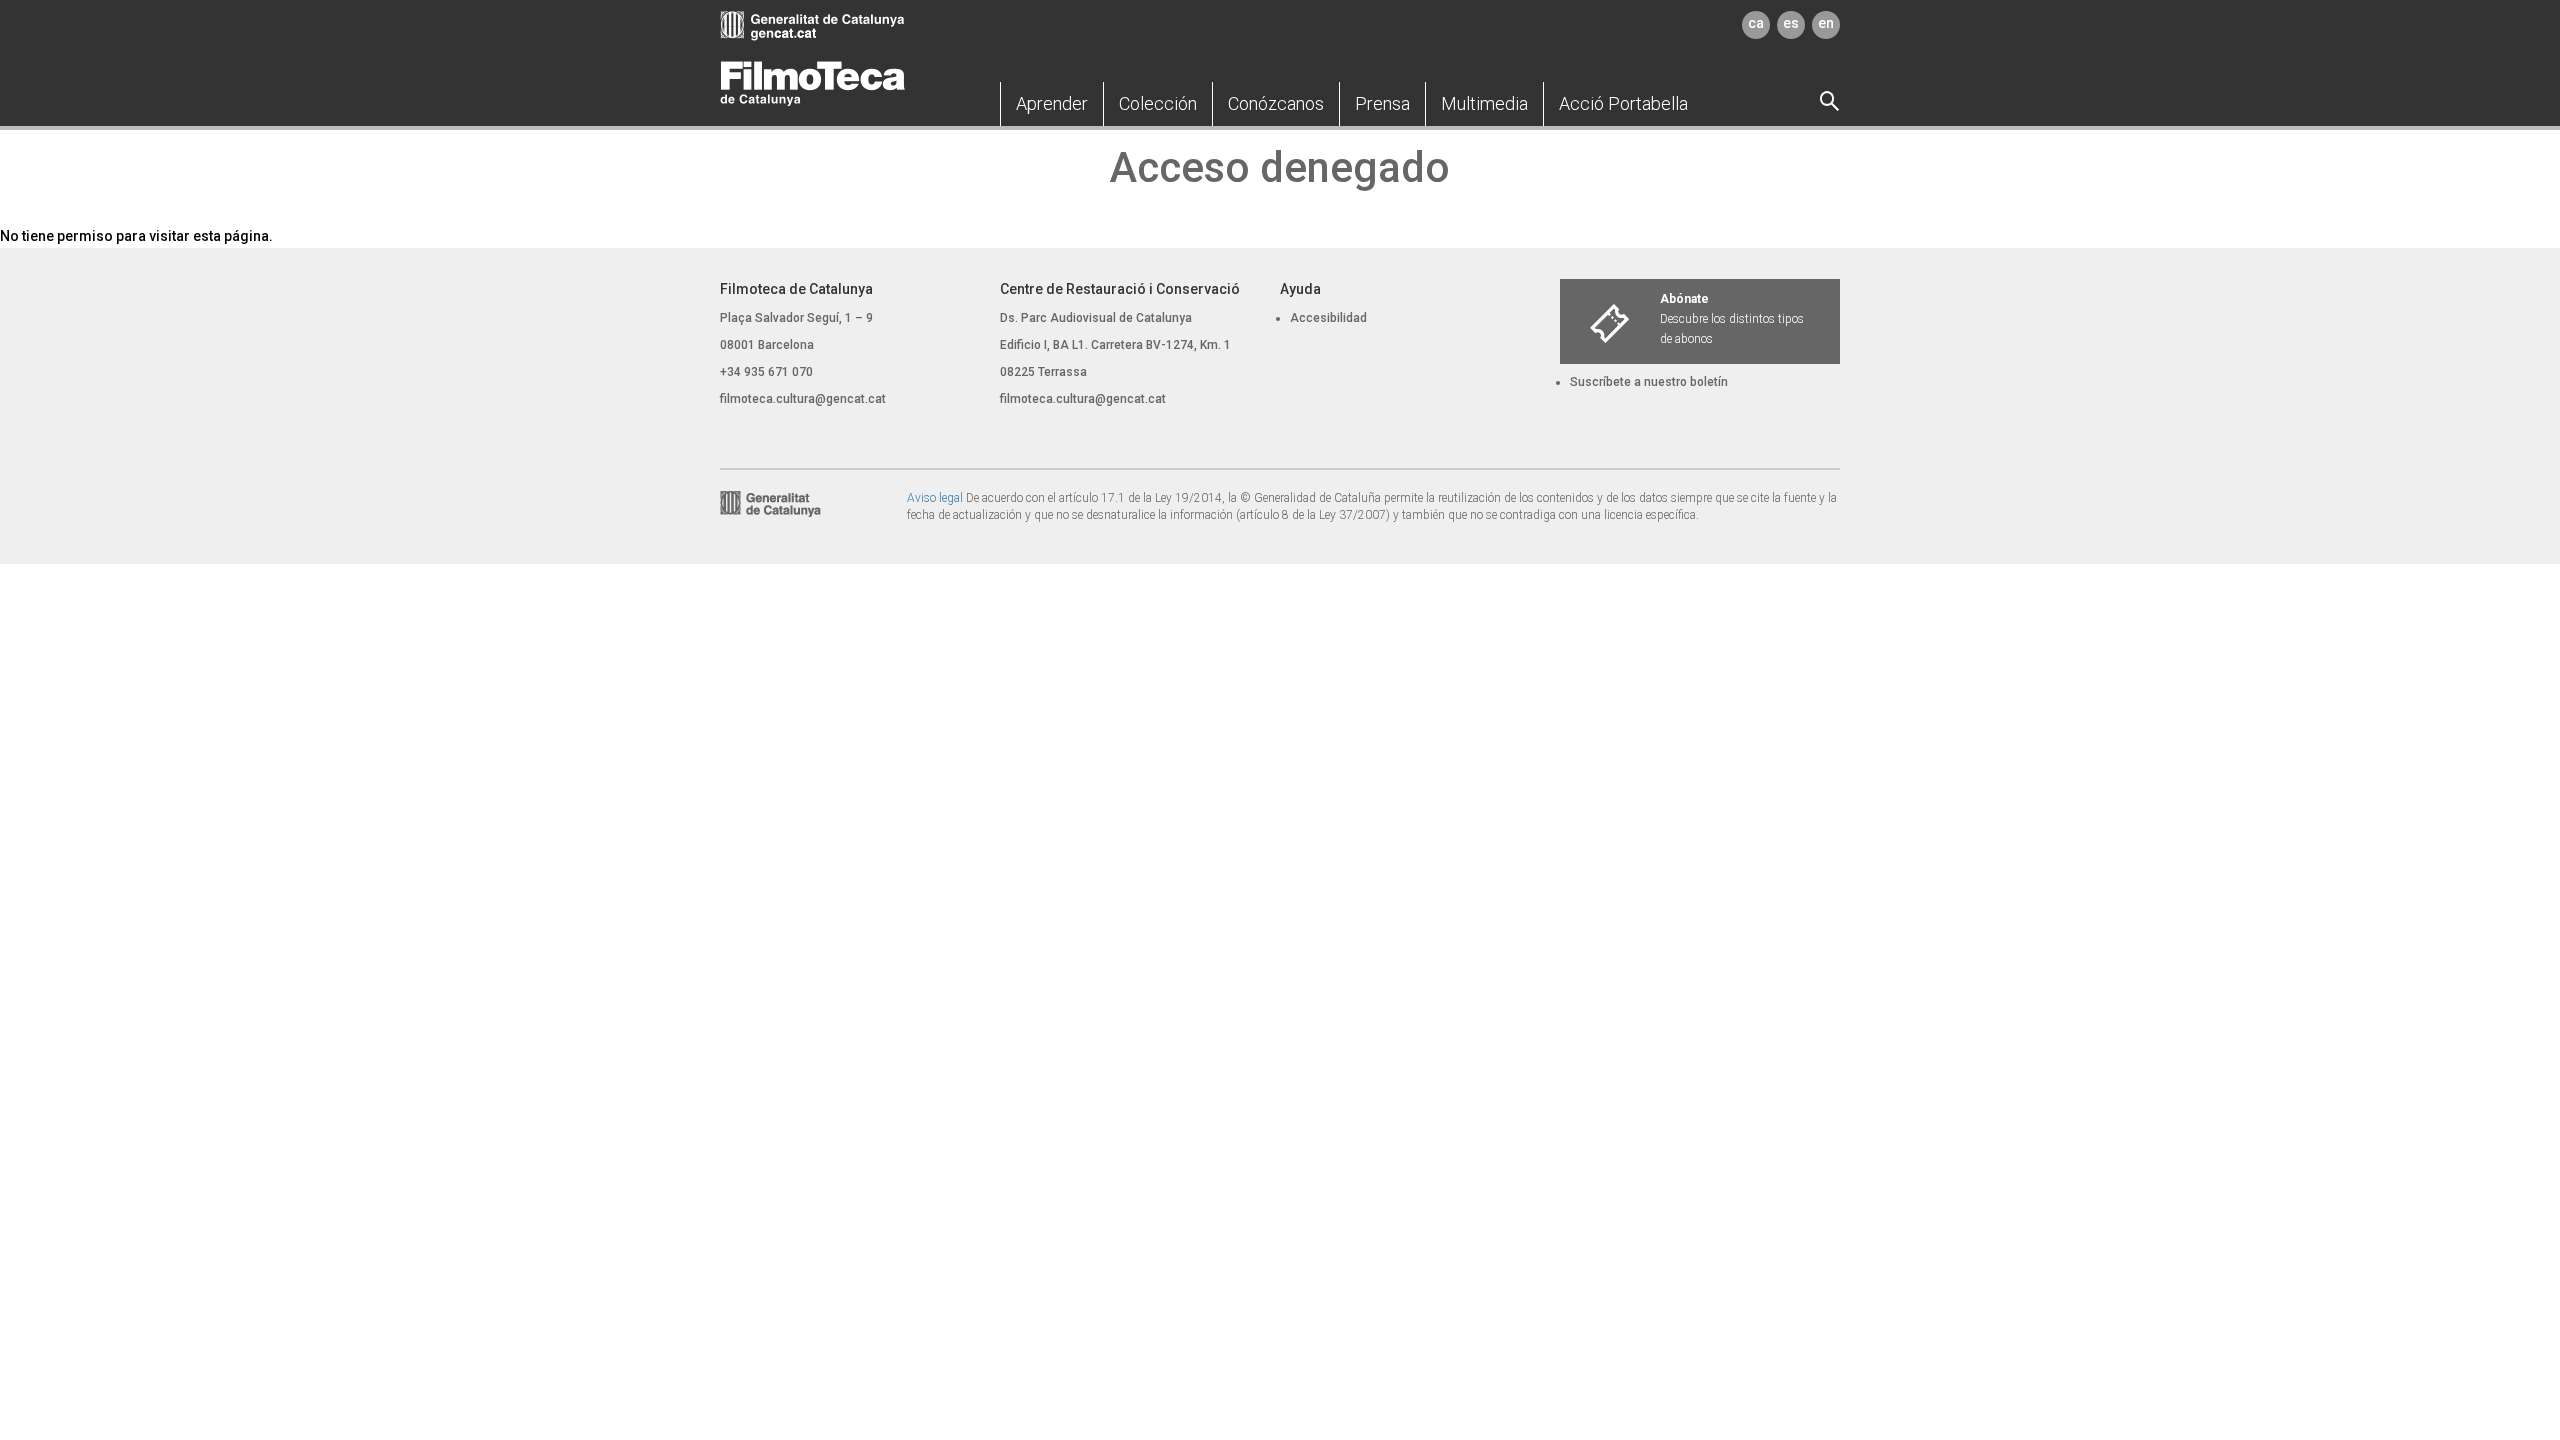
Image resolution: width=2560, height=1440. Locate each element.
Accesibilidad (1328, 318)
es (1791, 23)
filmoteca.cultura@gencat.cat (803, 399)
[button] (1052, 104)
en (1826, 23)
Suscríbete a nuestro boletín (1649, 382)
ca (1756, 23)
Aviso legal (935, 498)
